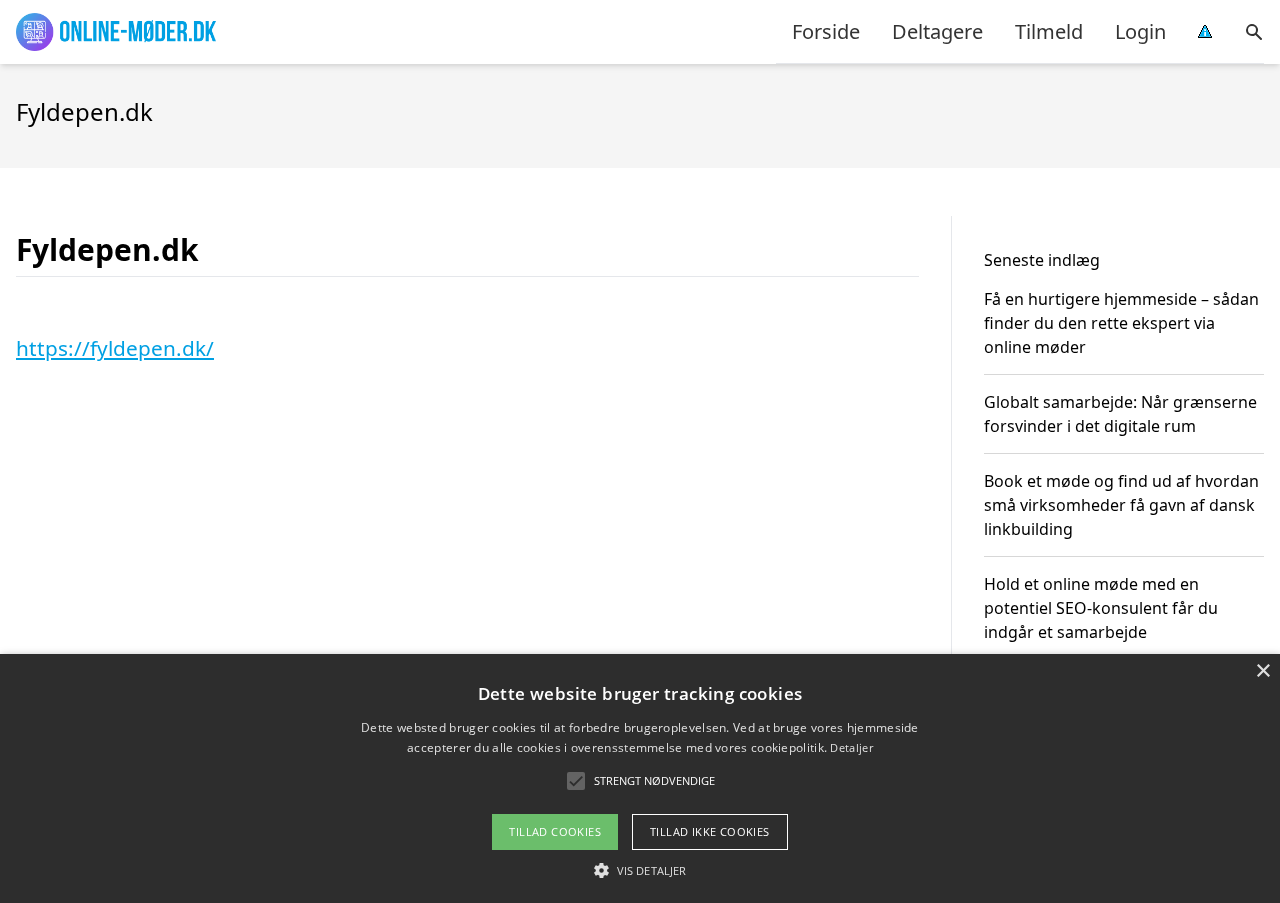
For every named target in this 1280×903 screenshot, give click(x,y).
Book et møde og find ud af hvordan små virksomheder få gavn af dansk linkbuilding (1121, 505)
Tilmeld (1049, 31)
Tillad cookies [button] (555, 831)
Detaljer (851, 747)
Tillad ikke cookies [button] (710, 831)
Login (1140, 31)
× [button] (1262, 671)
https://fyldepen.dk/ (115, 348)
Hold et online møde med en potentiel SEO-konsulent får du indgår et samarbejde (1101, 608)
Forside (826, 31)
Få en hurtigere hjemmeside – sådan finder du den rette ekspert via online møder (1121, 323)
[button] (640, 870)
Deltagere (937, 31)
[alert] (640, 778)
